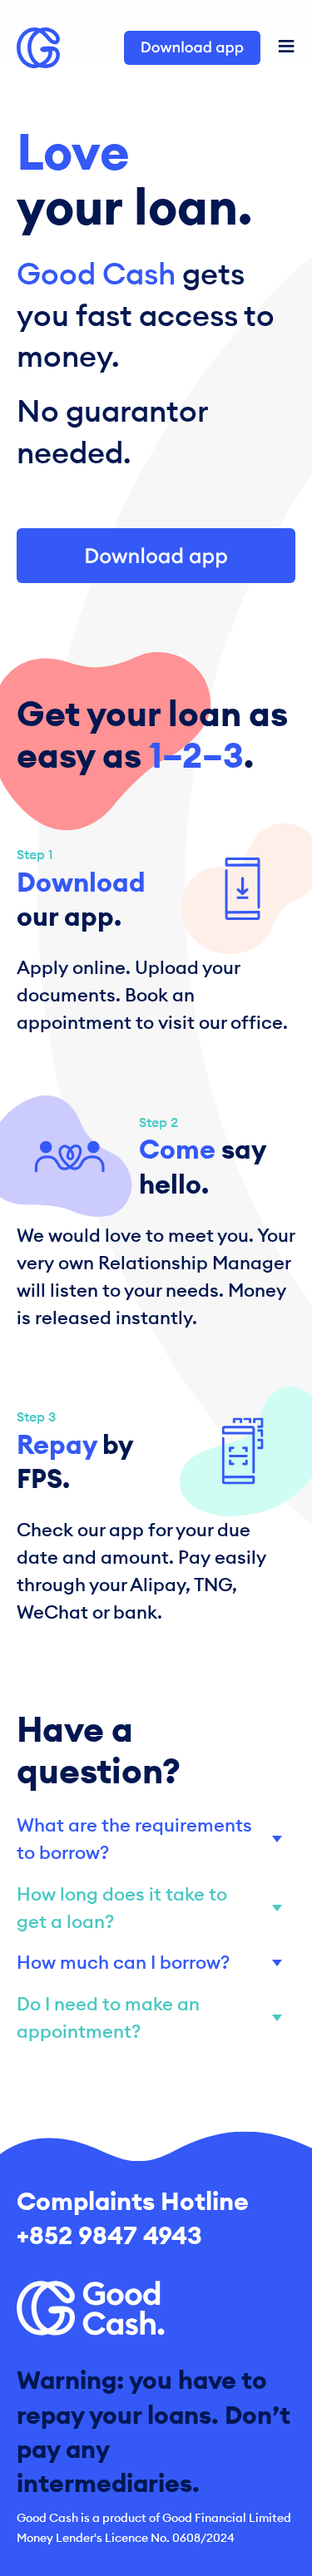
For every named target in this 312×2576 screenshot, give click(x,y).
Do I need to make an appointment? (108, 2017)
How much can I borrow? (123, 1962)
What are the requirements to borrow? (134, 1839)
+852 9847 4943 (109, 2235)
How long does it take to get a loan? (122, 1908)
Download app (192, 47)
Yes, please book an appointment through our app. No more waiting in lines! (149, 2019)
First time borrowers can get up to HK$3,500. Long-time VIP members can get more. (153, 1963)
